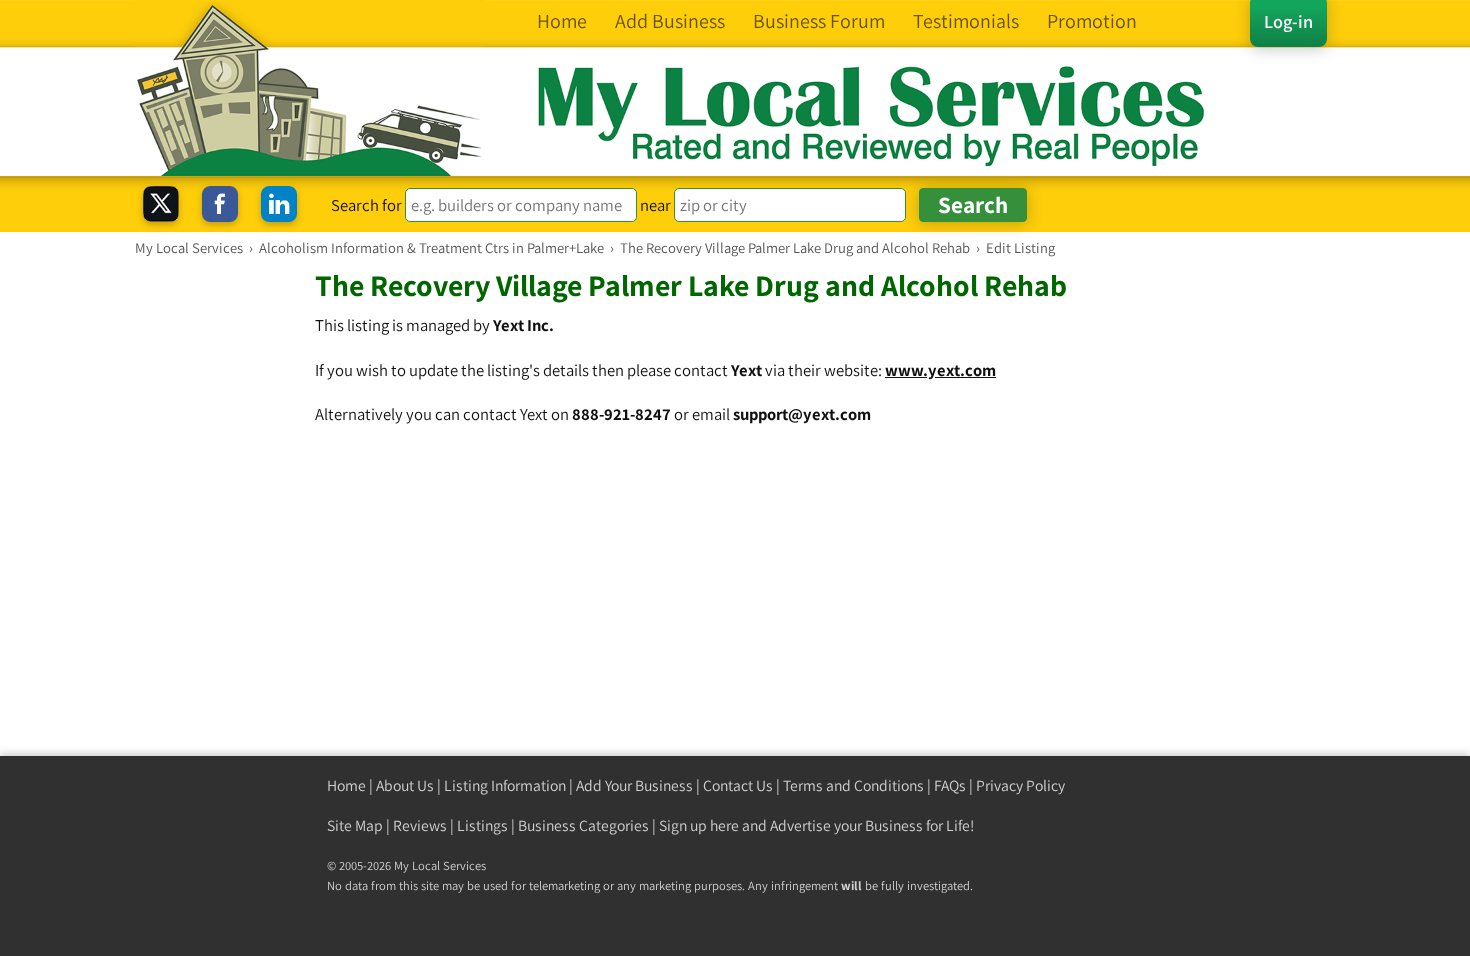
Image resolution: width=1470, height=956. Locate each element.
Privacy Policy (1020, 785)
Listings (482, 825)
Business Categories (583, 825)
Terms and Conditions (853, 785)
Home (346, 785)
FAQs (950, 785)
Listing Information (505, 785)
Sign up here (699, 825)
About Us (405, 785)
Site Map (355, 825)
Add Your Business (634, 785)
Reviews (420, 825)
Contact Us (738, 785)
